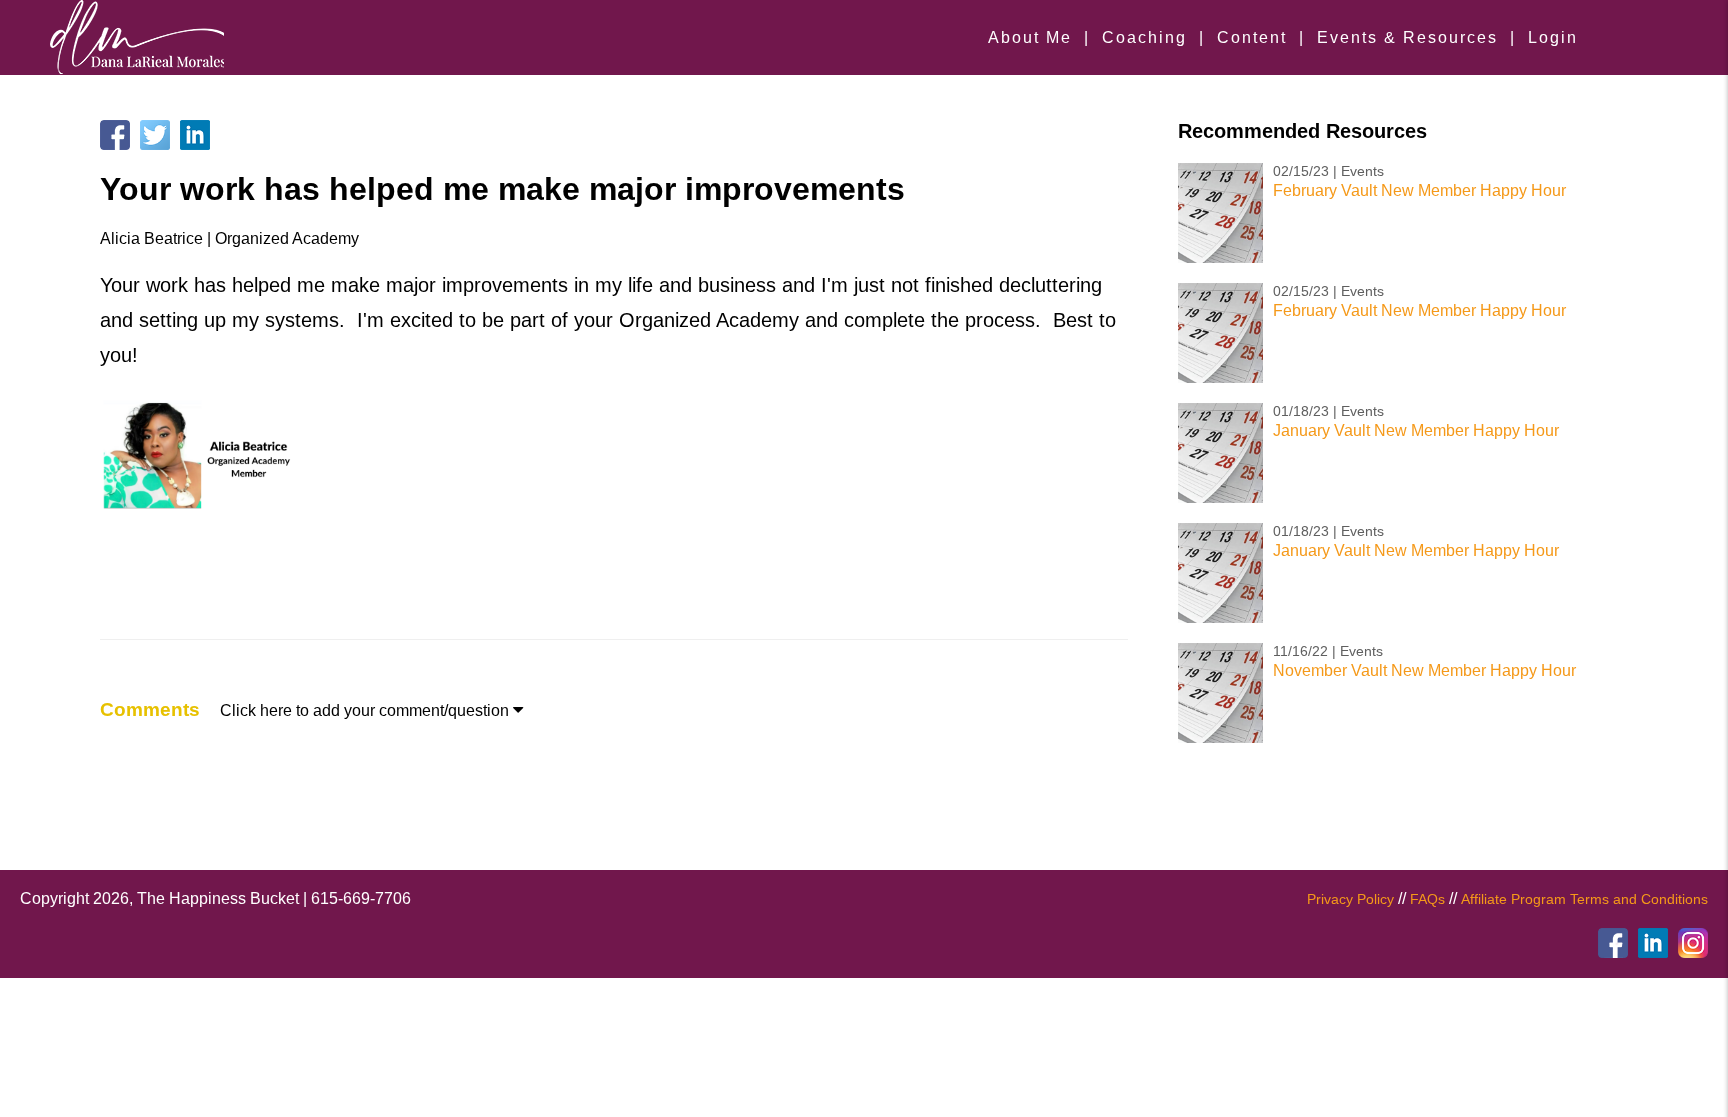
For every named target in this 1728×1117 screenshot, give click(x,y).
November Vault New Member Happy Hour (1424, 670)
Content (1252, 37)
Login (1553, 37)
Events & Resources (1407, 37)
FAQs (1427, 899)
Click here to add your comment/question (371, 710)
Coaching (1144, 37)
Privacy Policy (1350, 899)
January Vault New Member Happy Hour (1416, 430)
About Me (1030, 37)
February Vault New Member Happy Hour (1419, 190)
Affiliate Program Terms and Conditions (1584, 899)
